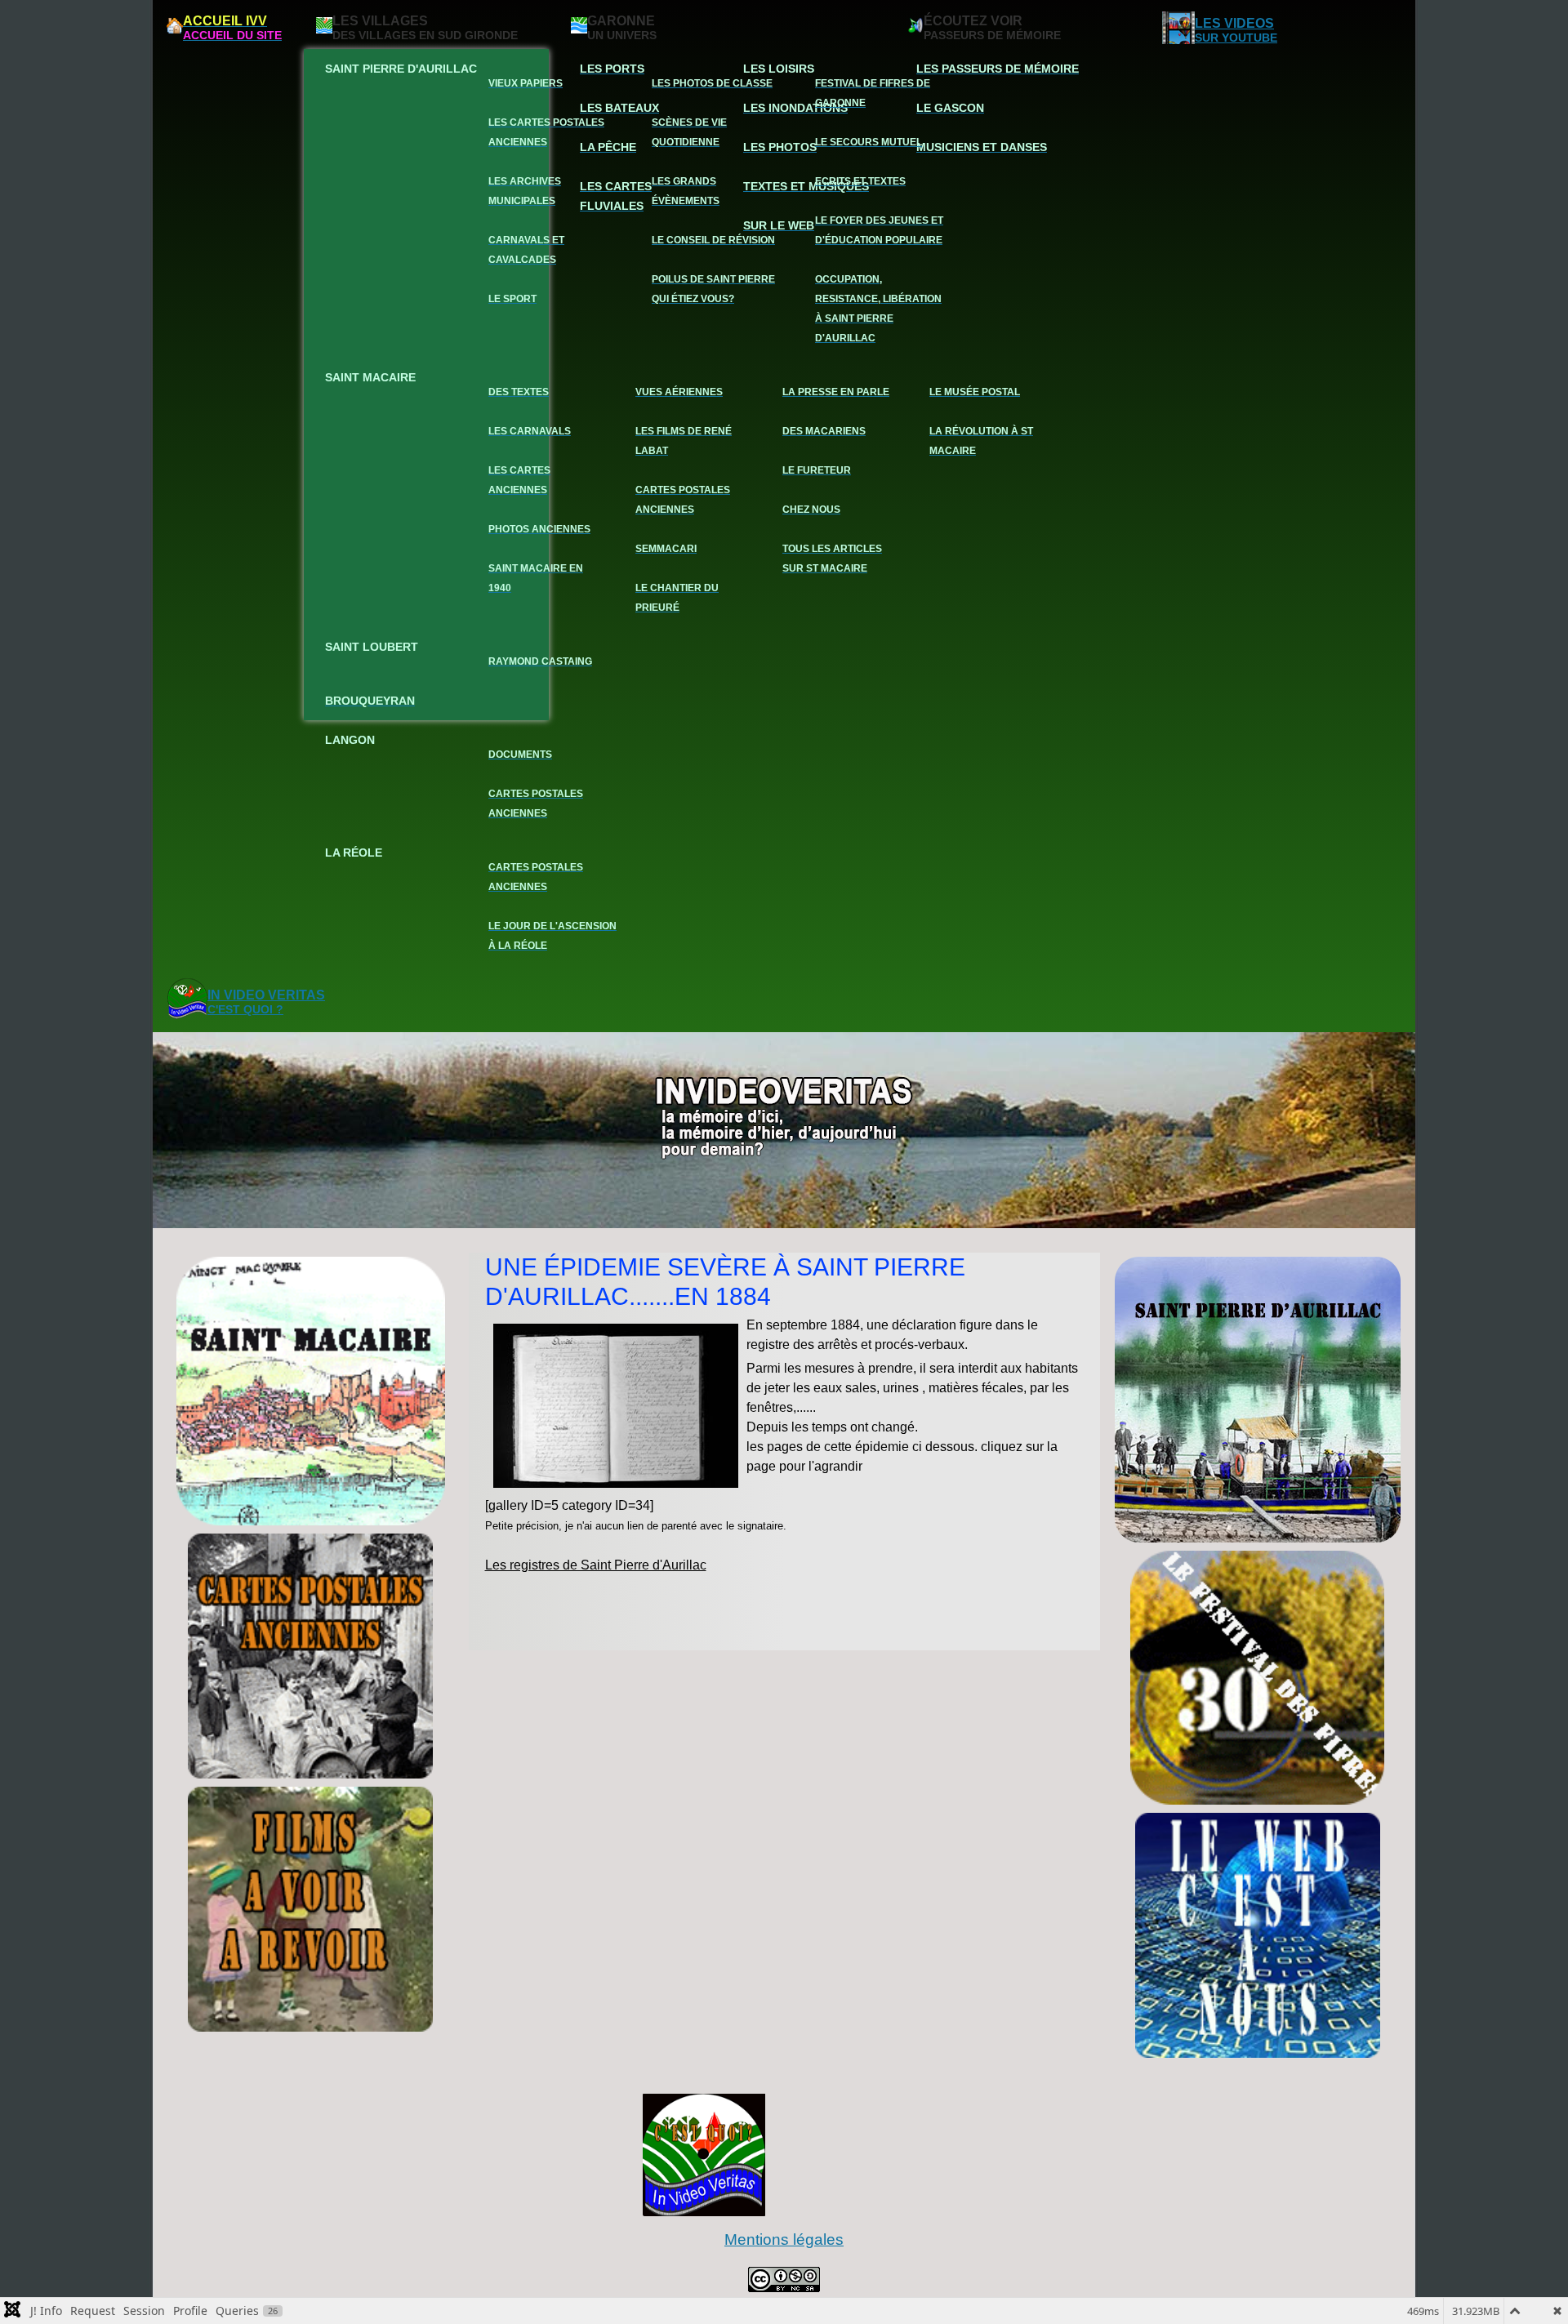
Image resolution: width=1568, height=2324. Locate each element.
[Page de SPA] (1258, 1400)
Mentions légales (784, 2239)
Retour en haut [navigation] (1511, 2254)
